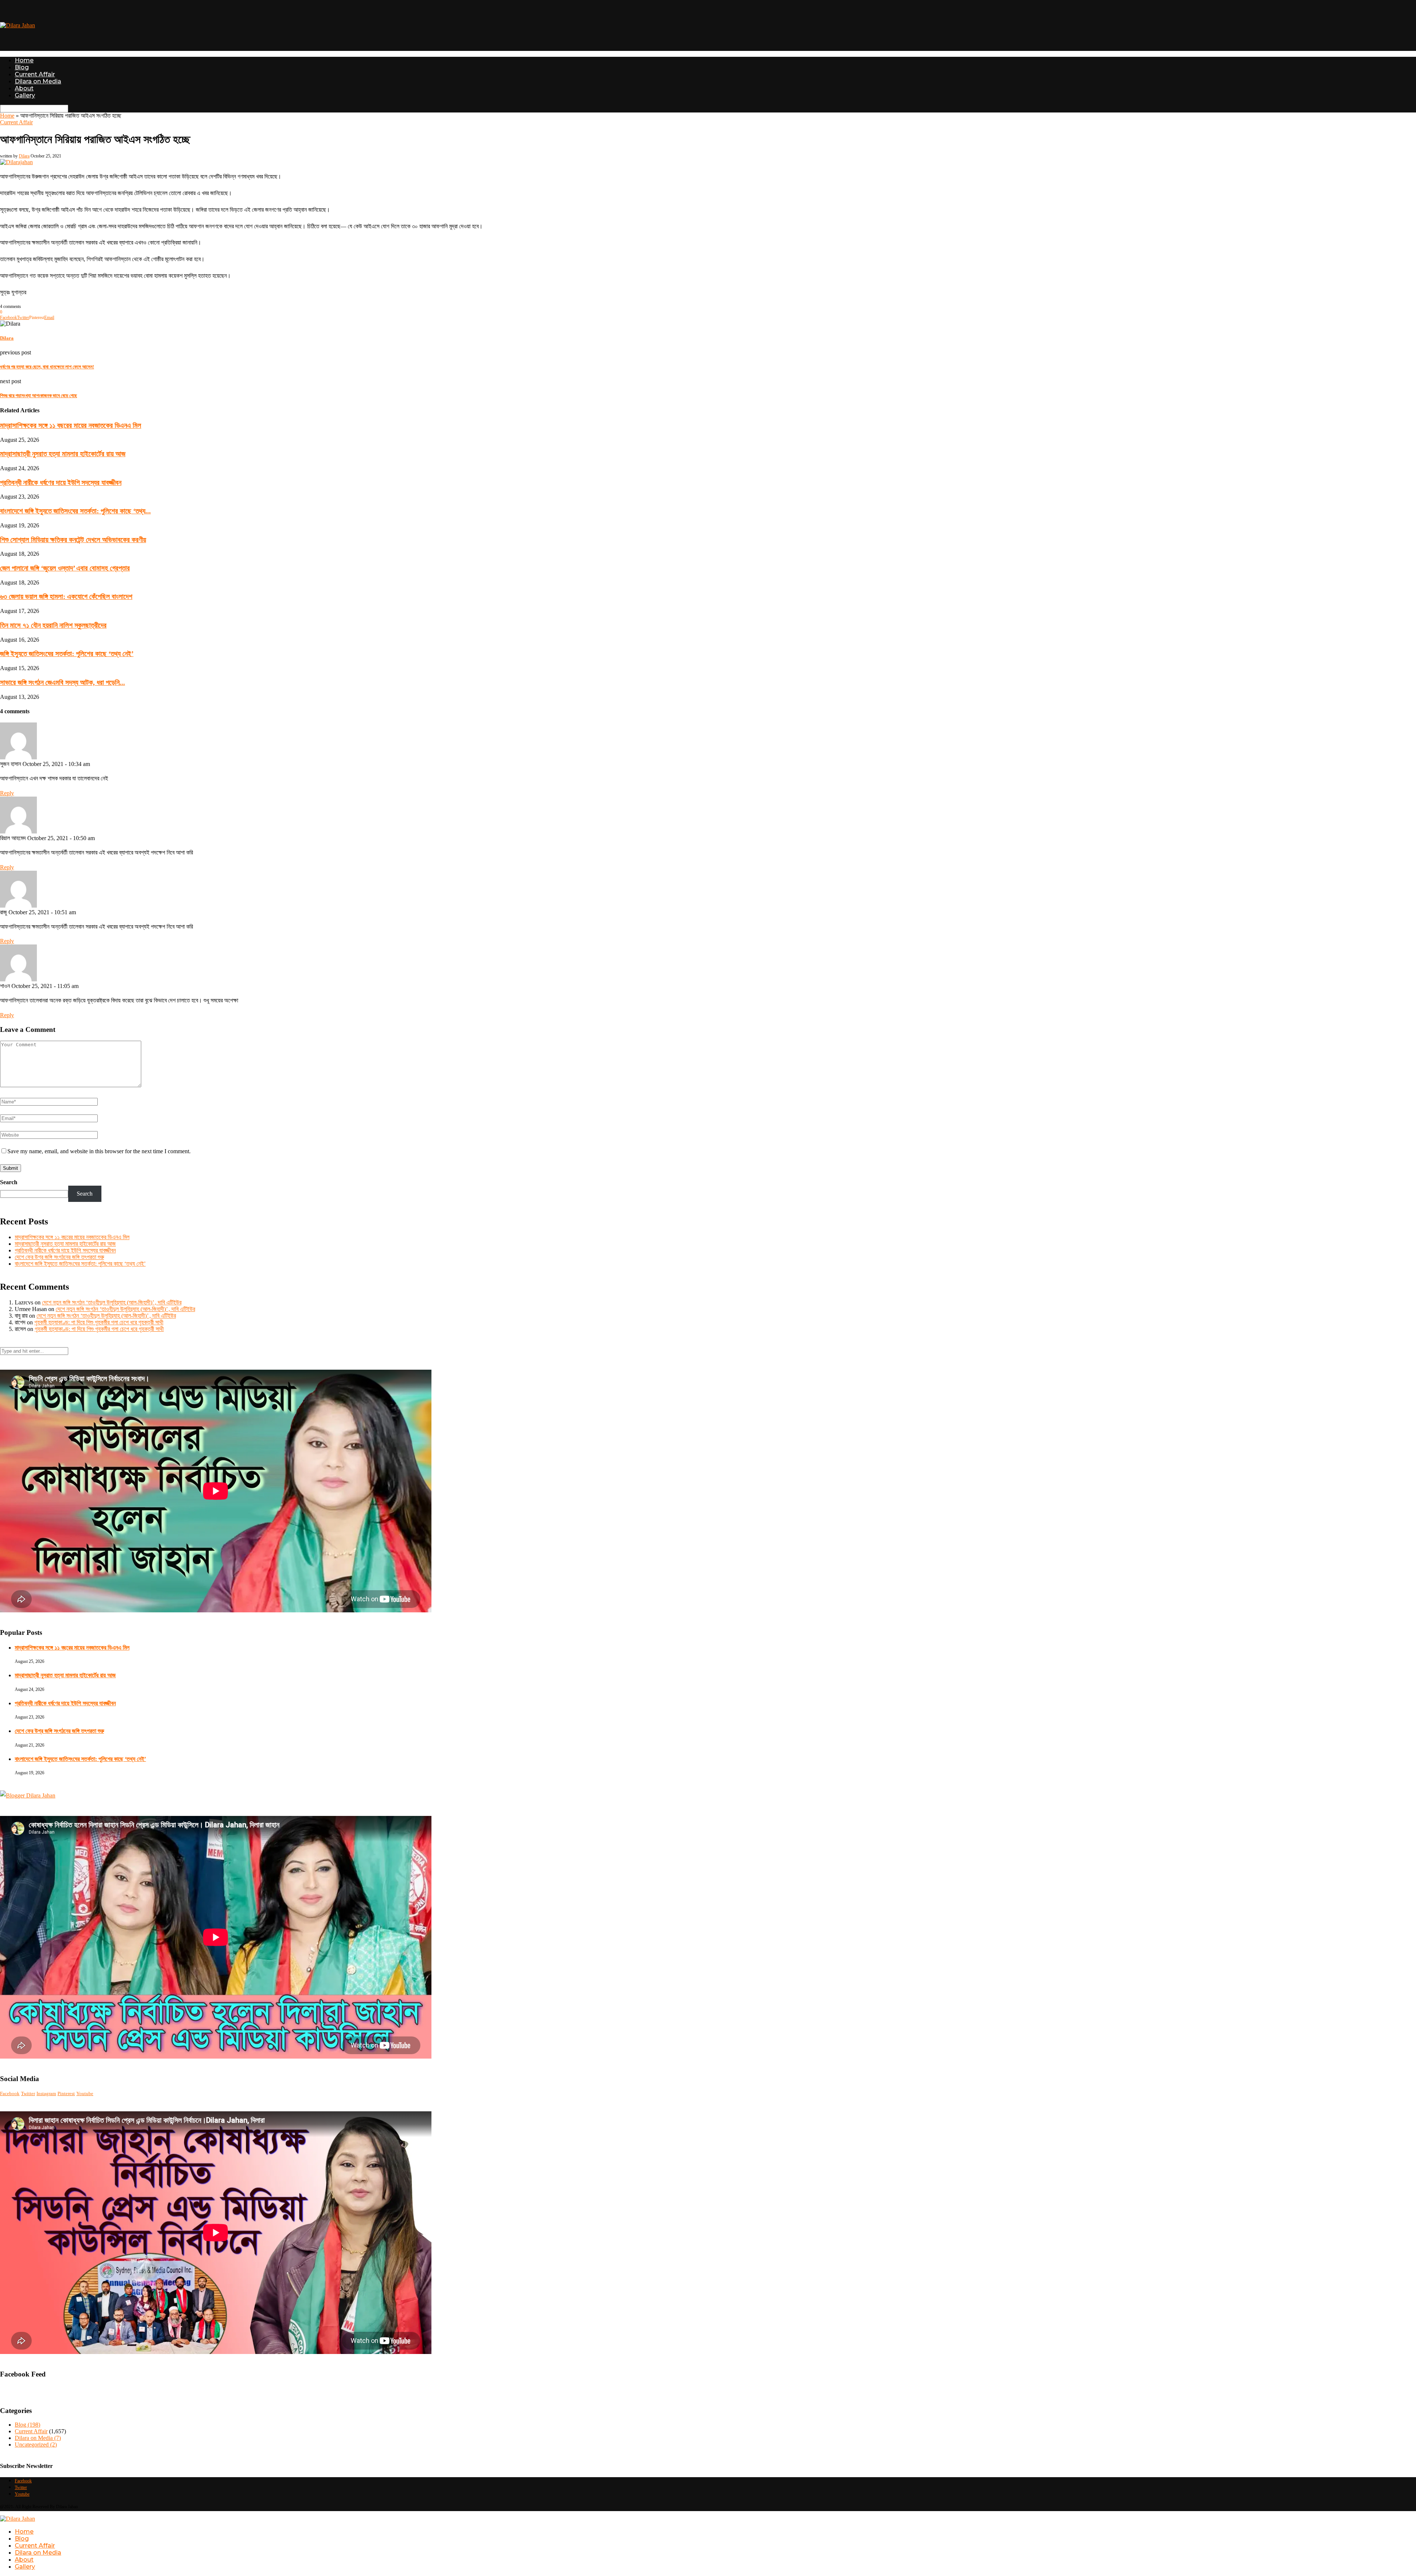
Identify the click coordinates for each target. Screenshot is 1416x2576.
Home (24, 60)
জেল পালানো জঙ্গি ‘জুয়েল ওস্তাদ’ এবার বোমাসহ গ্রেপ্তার (65, 568)
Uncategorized (36, 2445)
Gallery (25, 95)
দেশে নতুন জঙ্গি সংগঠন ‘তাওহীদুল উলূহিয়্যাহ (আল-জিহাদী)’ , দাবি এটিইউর (112, 1302)
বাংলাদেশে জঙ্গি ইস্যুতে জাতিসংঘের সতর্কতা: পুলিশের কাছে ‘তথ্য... (75, 511)
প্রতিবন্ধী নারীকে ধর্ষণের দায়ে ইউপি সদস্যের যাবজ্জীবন (61, 483)
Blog (22, 67)
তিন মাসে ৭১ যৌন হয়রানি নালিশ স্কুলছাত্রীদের (53, 625)
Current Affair (35, 74)
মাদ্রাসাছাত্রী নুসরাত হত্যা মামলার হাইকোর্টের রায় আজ (63, 454)
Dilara (24, 156)
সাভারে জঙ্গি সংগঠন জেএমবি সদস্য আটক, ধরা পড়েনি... (63, 682)
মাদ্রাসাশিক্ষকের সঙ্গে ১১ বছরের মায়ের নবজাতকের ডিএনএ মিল (71, 425)
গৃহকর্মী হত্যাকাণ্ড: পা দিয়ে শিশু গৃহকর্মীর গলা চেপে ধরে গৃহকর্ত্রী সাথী (99, 1322)
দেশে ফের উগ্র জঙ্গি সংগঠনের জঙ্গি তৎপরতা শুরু (59, 1257)
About (24, 88)
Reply (7, 793)
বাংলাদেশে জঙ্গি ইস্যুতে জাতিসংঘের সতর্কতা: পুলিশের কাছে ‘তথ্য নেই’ (80, 1264)
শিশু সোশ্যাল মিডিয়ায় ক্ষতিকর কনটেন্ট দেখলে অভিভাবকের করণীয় (73, 540)
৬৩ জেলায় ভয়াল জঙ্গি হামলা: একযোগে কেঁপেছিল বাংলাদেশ (66, 597)
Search (9, 1182)
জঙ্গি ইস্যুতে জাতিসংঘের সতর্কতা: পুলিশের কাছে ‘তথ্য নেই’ (67, 654)
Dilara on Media (38, 81)
